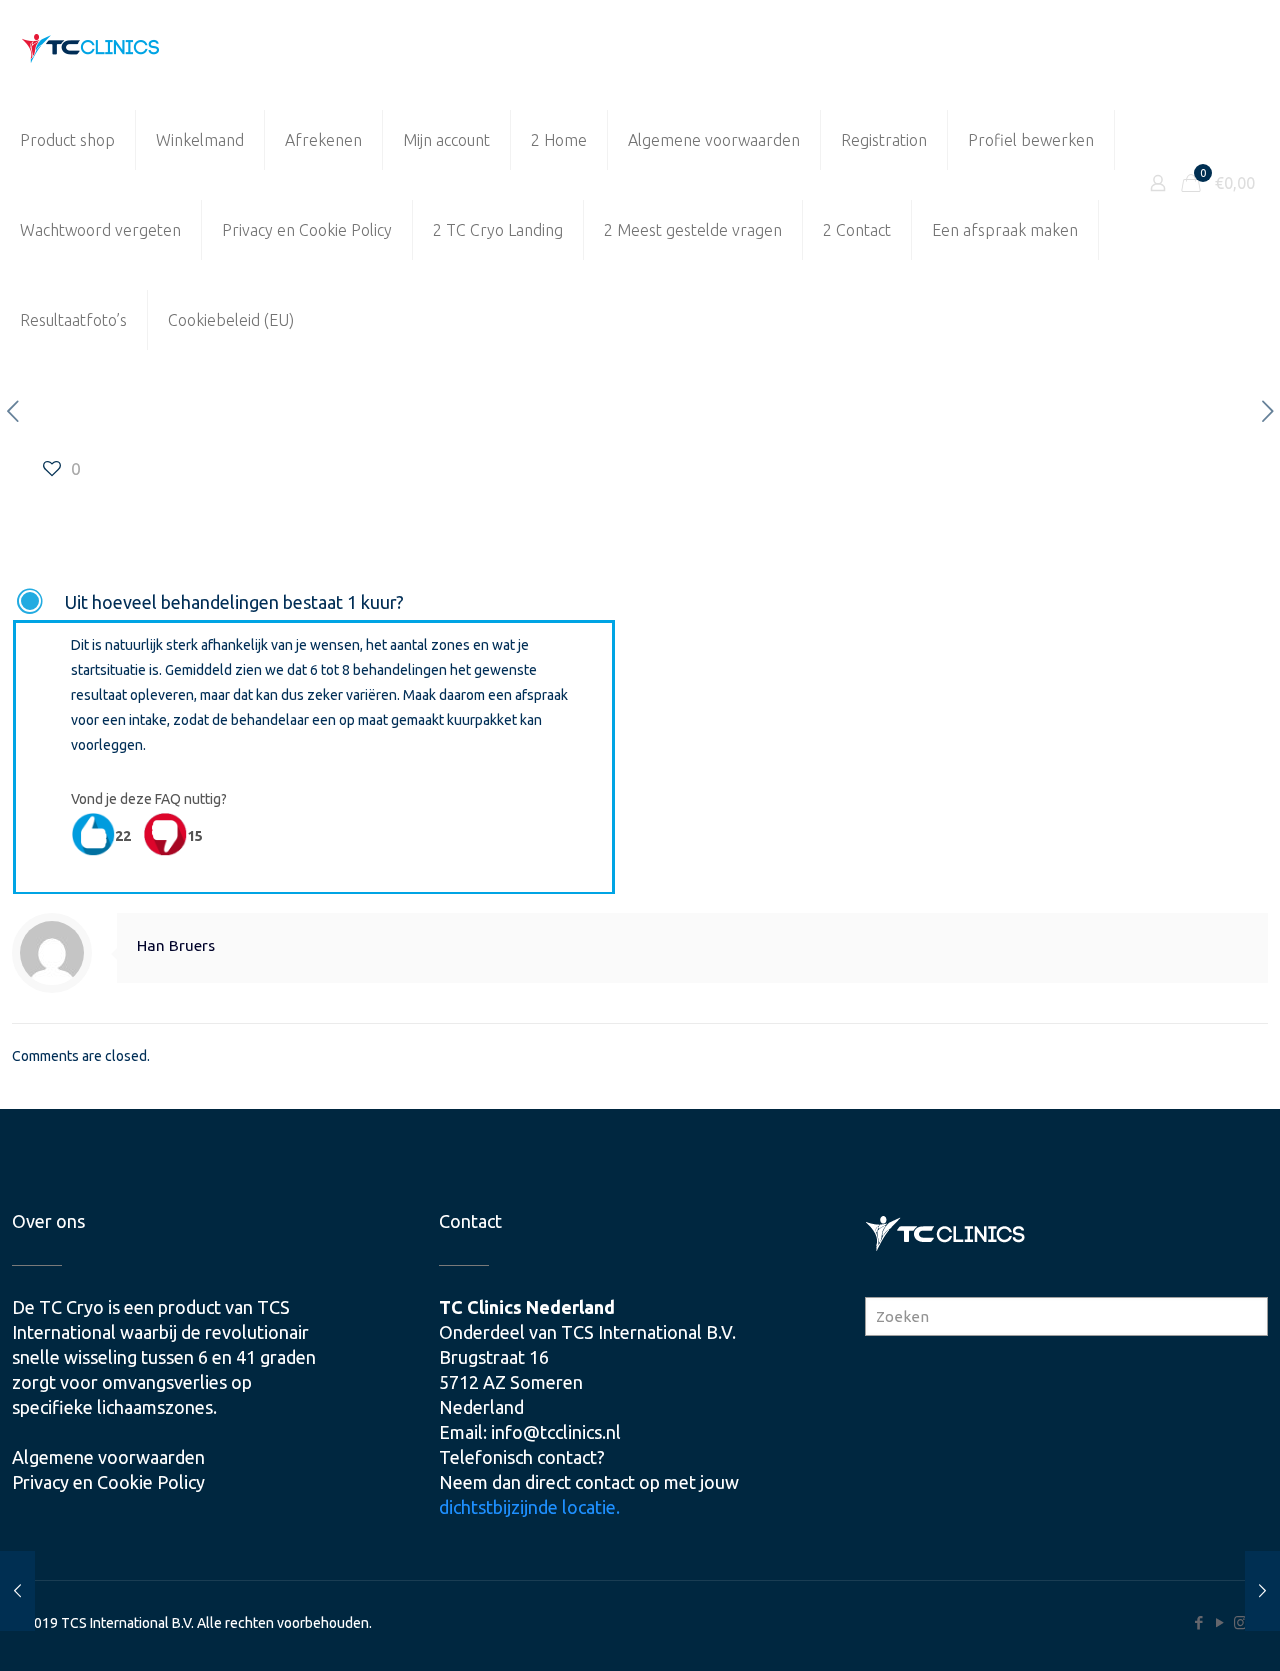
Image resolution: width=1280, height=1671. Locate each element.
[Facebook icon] (1198, 1622)
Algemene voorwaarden (714, 140)
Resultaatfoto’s (73, 320)
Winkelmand (200, 140)
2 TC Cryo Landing (498, 230)
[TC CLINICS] (91, 47)
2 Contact (857, 230)
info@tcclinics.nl (556, 1432)
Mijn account (446, 140)
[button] (314, 602)
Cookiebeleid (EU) (231, 320)
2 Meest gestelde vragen (693, 230)
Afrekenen (323, 140)
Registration (884, 140)
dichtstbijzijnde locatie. (529, 1507)
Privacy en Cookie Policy (307, 230)
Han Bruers (176, 945)
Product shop (67, 140)
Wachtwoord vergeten (100, 230)
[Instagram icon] (1240, 1622)
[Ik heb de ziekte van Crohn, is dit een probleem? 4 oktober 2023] (1262, 1591)
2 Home (559, 140)
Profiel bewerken (1031, 140)
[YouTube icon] (1219, 1622)
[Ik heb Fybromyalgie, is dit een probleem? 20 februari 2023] (17, 1591)
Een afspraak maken (1005, 230)
